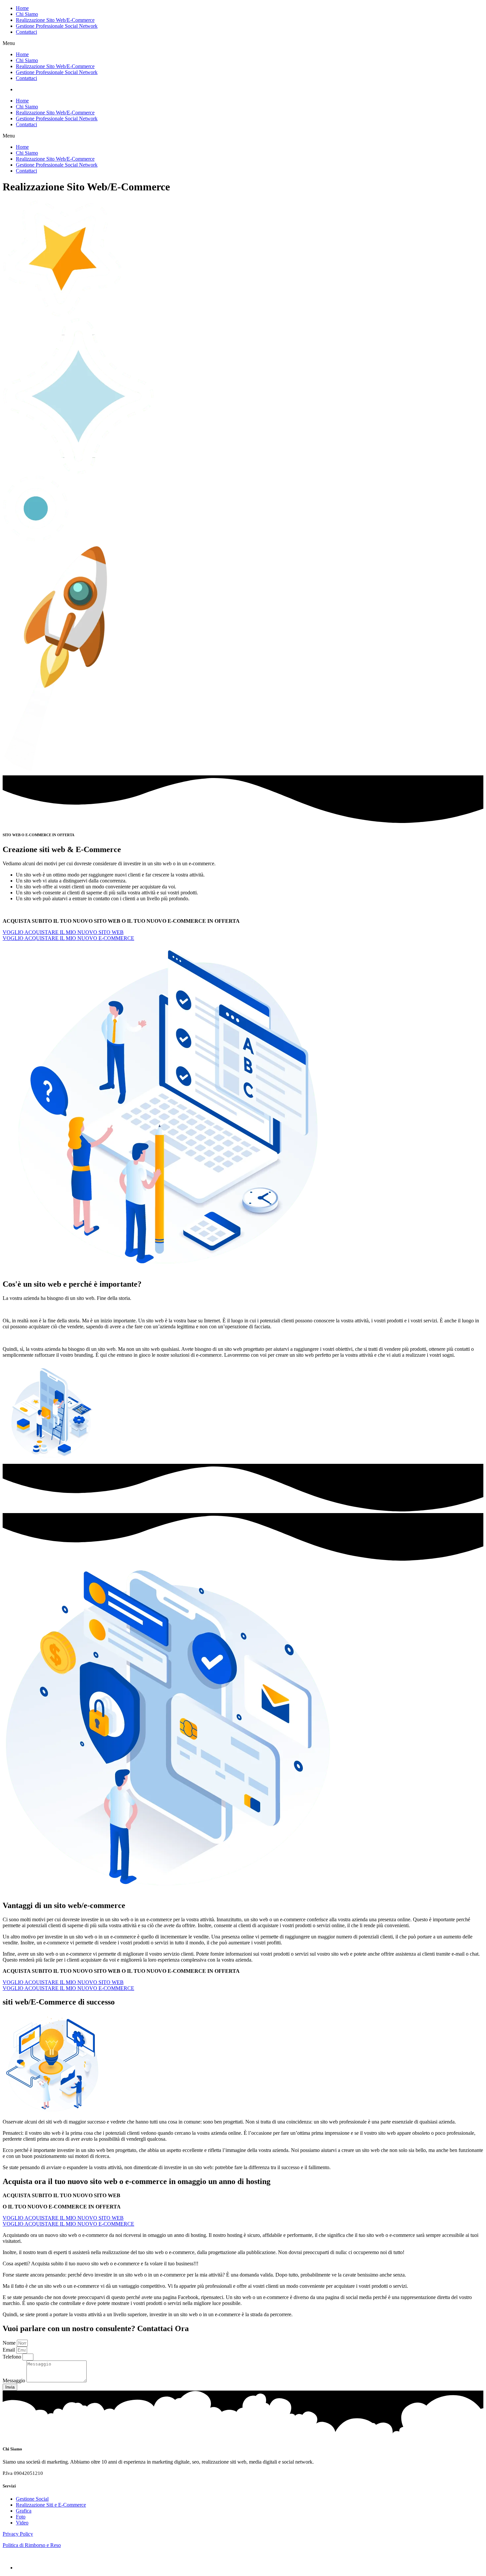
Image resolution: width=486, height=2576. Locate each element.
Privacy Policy (18, 2534)
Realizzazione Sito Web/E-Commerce (55, 20)
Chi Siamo (27, 14)
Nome (10, 2343)
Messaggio (15, 2381)
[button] (243, 43)
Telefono (13, 2357)
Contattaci (26, 32)
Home (22, 8)
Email (9, 2350)
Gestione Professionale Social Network (57, 26)
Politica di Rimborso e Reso (32, 2545)
